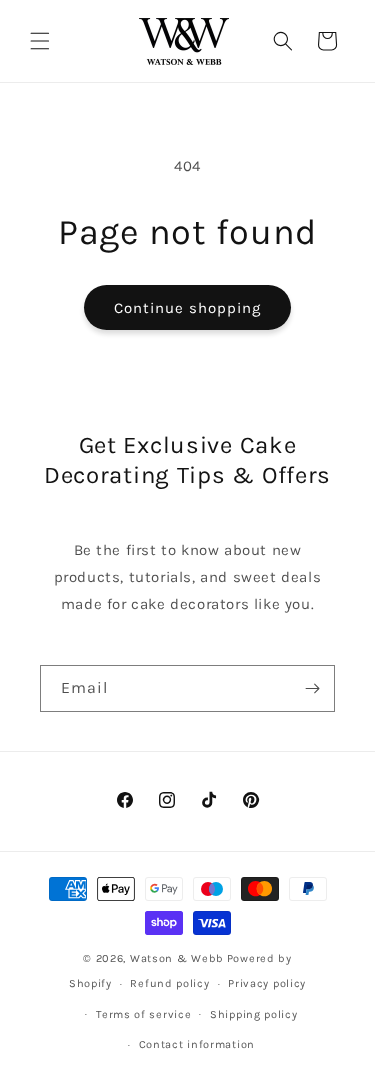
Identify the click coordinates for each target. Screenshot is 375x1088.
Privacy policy (267, 983)
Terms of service (143, 1014)
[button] (40, 41)
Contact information (197, 1044)
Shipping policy (254, 1014)
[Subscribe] (312, 688)
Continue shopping (187, 308)
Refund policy (169, 983)
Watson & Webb (177, 958)
